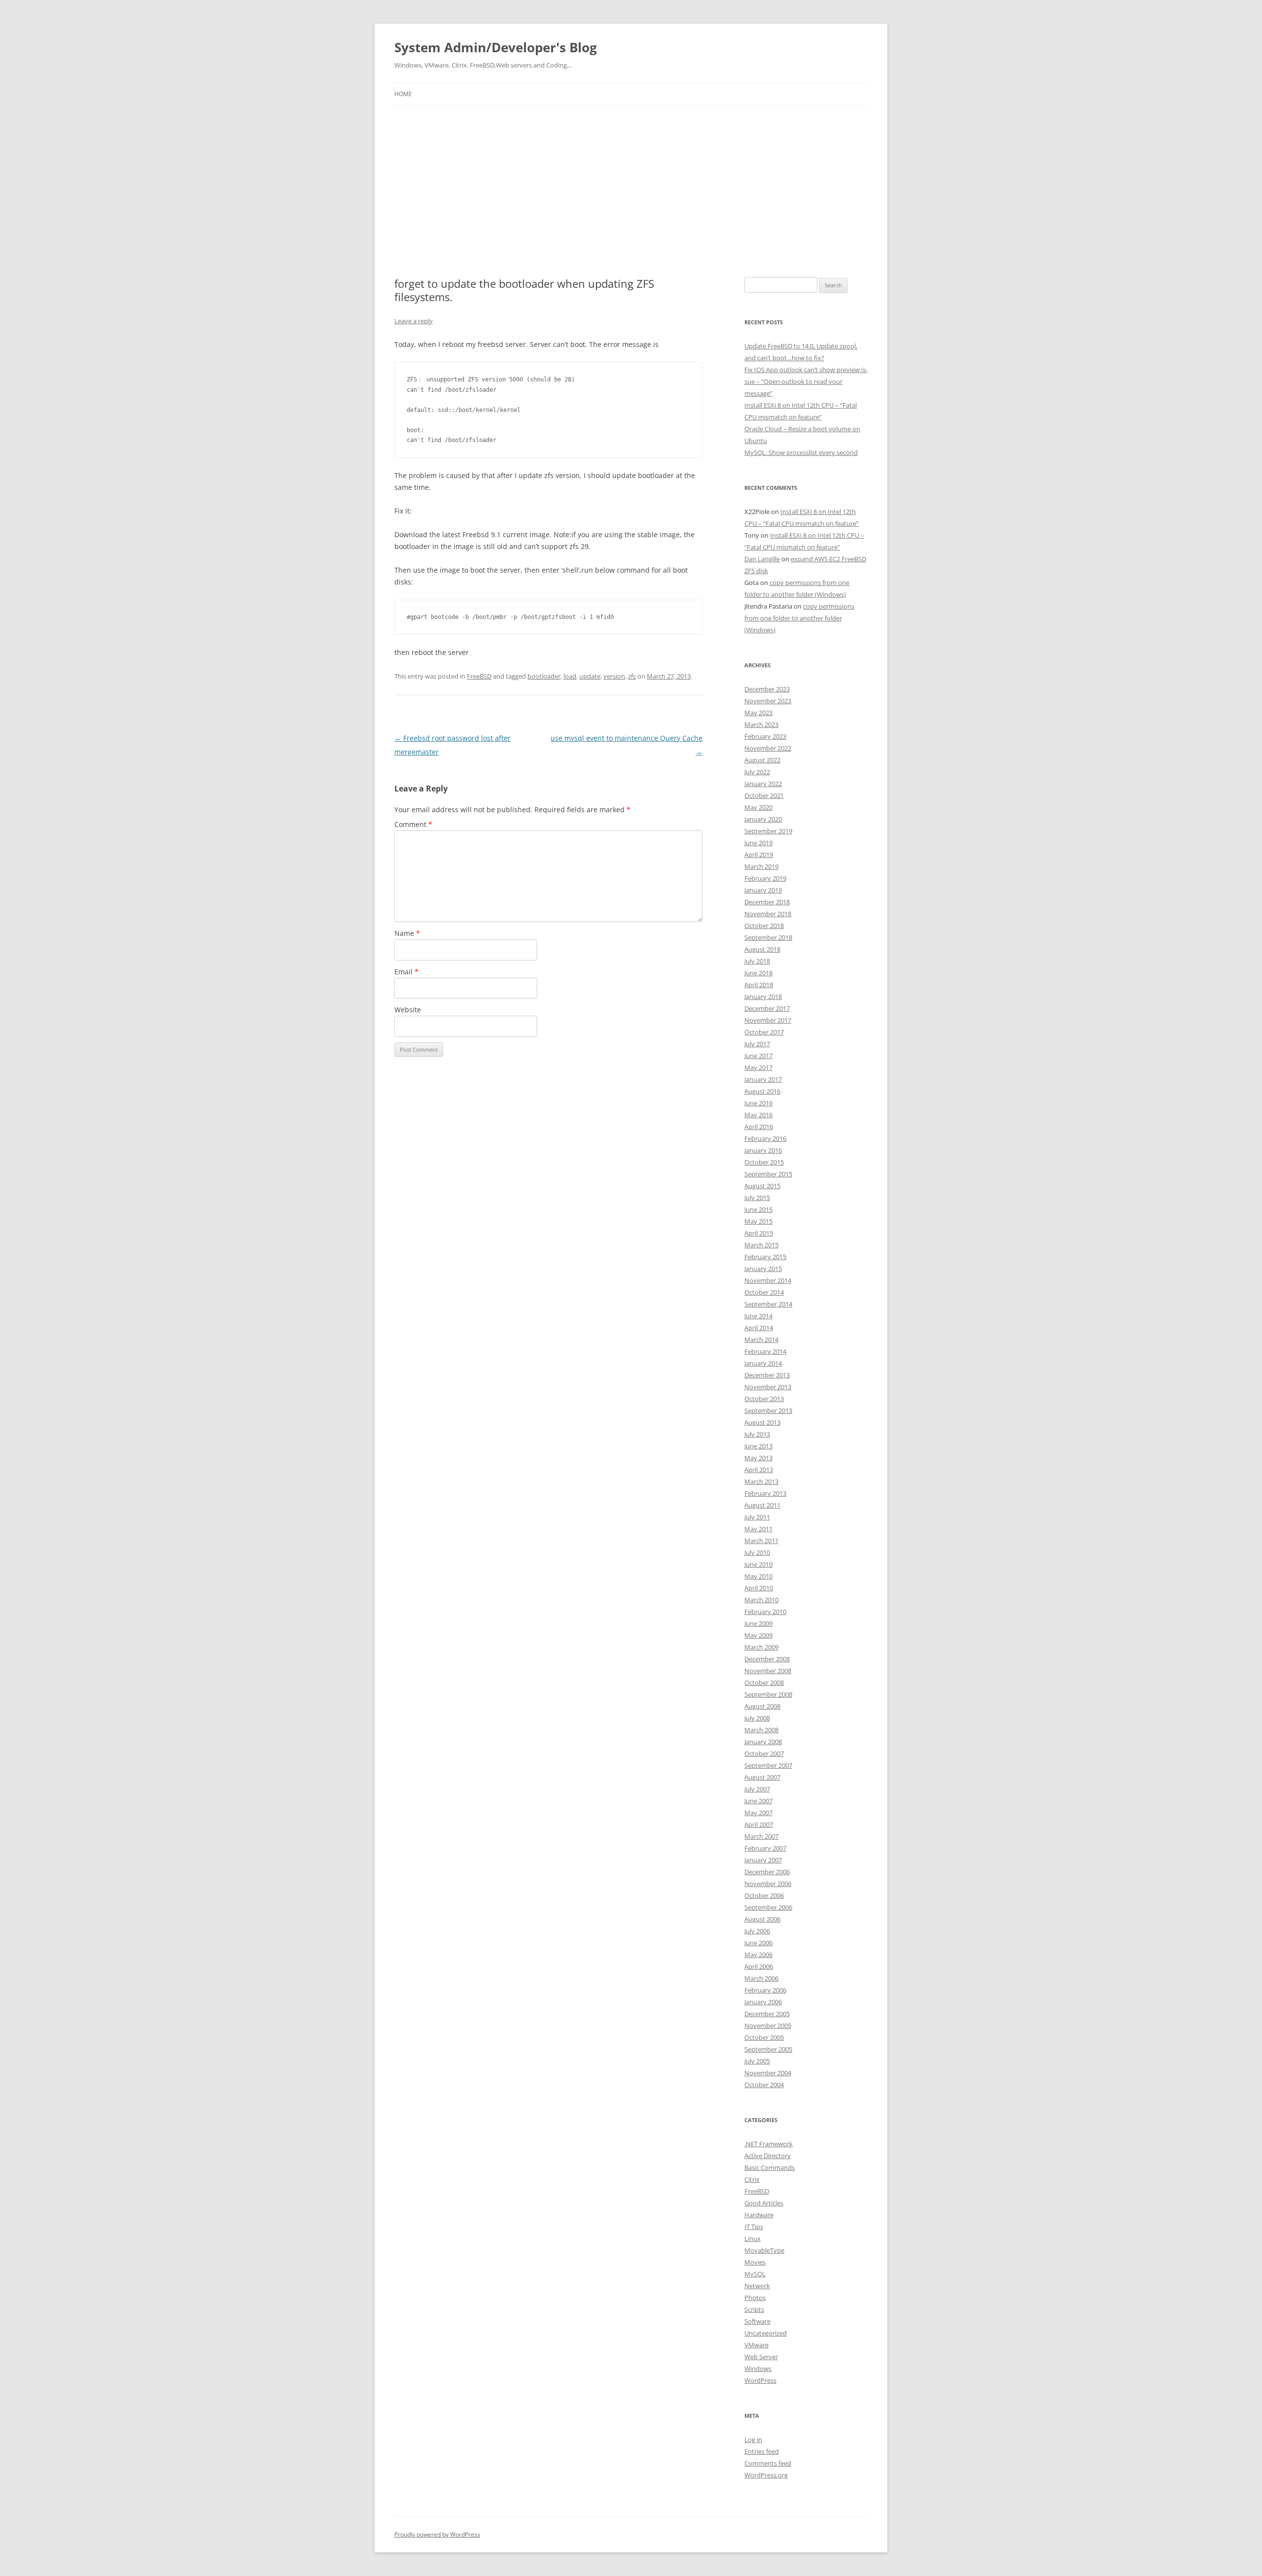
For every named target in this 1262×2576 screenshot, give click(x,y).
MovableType (764, 2250)
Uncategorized (766, 2333)
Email (406, 972)
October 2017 (764, 1032)
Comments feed (768, 2463)
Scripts (754, 2309)
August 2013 (762, 1422)
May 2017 (758, 1067)
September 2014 (768, 1304)
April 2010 (759, 1588)
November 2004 (768, 2073)
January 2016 (763, 1150)
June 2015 (758, 1209)
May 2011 (758, 1529)
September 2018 (768, 937)
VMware (756, 2345)
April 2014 (759, 1328)
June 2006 (758, 1943)
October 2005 (764, 2037)
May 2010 (758, 1576)
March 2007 (761, 1836)
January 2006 (763, 2002)
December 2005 (767, 2014)
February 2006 (765, 1990)
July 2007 (757, 1789)
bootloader (544, 676)
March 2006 (761, 1978)
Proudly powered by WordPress (437, 2534)
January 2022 (763, 784)
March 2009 (761, 1647)
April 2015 (759, 1233)
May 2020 (758, 807)
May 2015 (758, 1221)
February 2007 (765, 1848)
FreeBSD (479, 676)
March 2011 (761, 1541)
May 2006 (758, 1955)
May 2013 (758, 1458)
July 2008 (757, 1718)
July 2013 (757, 1434)
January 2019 (763, 890)
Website (408, 1010)
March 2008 (761, 1730)
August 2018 (762, 949)
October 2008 (764, 1683)
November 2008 (768, 1671)
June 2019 (758, 843)
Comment (413, 824)
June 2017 (758, 1056)
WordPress (760, 2380)
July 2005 (757, 2061)
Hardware (759, 2215)
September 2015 (768, 1174)
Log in (753, 2439)
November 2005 (768, 2026)
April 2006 (759, 1966)
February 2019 (765, 878)
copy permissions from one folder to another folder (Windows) (799, 618)
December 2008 (767, 1659)
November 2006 (768, 1884)
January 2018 (763, 996)
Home (403, 94)
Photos (755, 2298)
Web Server (761, 2357)
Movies (755, 2262)
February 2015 (765, 1257)
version (614, 676)
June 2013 (758, 1446)
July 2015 (757, 1198)
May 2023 (758, 713)
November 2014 (768, 1280)
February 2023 (765, 736)
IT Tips (754, 2227)
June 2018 (758, 973)
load (570, 676)
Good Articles (764, 2203)
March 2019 (761, 866)
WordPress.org (766, 2475)
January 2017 (763, 1079)
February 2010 (765, 1612)
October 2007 (764, 1753)
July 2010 (757, 1552)
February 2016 (765, 1138)
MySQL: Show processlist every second (801, 452)
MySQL (755, 2274)
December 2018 (767, 902)
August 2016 (762, 1091)
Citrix (752, 2179)
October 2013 (764, 1399)
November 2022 (768, 748)
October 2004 (764, 2085)
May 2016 (758, 1115)
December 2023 (767, 689)
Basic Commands (770, 2167)
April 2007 (759, 1824)
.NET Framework (769, 2144)
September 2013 (768, 1410)
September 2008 (768, 1694)
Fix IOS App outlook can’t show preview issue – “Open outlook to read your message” (806, 381)
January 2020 (763, 819)
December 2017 (767, 1008)
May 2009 (758, 1635)
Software (757, 2321)
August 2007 (762, 1777)
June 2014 (758, 1316)
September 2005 (768, 2049)
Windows (758, 2369)
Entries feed (762, 2451)
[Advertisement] (631, 179)
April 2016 (759, 1127)
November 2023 (768, 701)
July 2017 (757, 1044)
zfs (632, 676)
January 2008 (763, 1742)
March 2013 (761, 1481)
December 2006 (767, 1872)
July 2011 (757, 1517)
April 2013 (759, 1470)
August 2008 (762, 1706)
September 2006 (768, 1907)
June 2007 (758, 1801)
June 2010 (758, 1564)
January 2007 (763, 1860)
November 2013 (768, 1387)
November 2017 (768, 1020)
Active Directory (768, 2156)
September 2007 (768, 1765)
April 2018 (759, 985)
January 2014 (763, 1363)
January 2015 (763, 1269)
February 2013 (765, 1493)
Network (757, 2286)
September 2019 (768, 831)
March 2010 (761, 1600)
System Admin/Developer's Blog (496, 47)
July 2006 (757, 1931)
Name (407, 933)
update (590, 676)
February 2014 (765, 1351)
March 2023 (761, 724)
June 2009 (758, 1623)
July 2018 (757, 961)
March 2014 (761, 1340)
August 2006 (762, 1919)
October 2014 (764, 1292)
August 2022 (762, 760)
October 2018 (764, 926)
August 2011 (762, 1505)
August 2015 (762, 1186)
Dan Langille (762, 559)
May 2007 (758, 1813)
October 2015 (764, 1162)
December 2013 (767, 1375)
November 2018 (768, 914)
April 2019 (759, 855)
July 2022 (757, 772)
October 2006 (764, 1895)
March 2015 (761, 1245)
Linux (753, 2238)
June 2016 (758, 1103)
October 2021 (764, 795)
